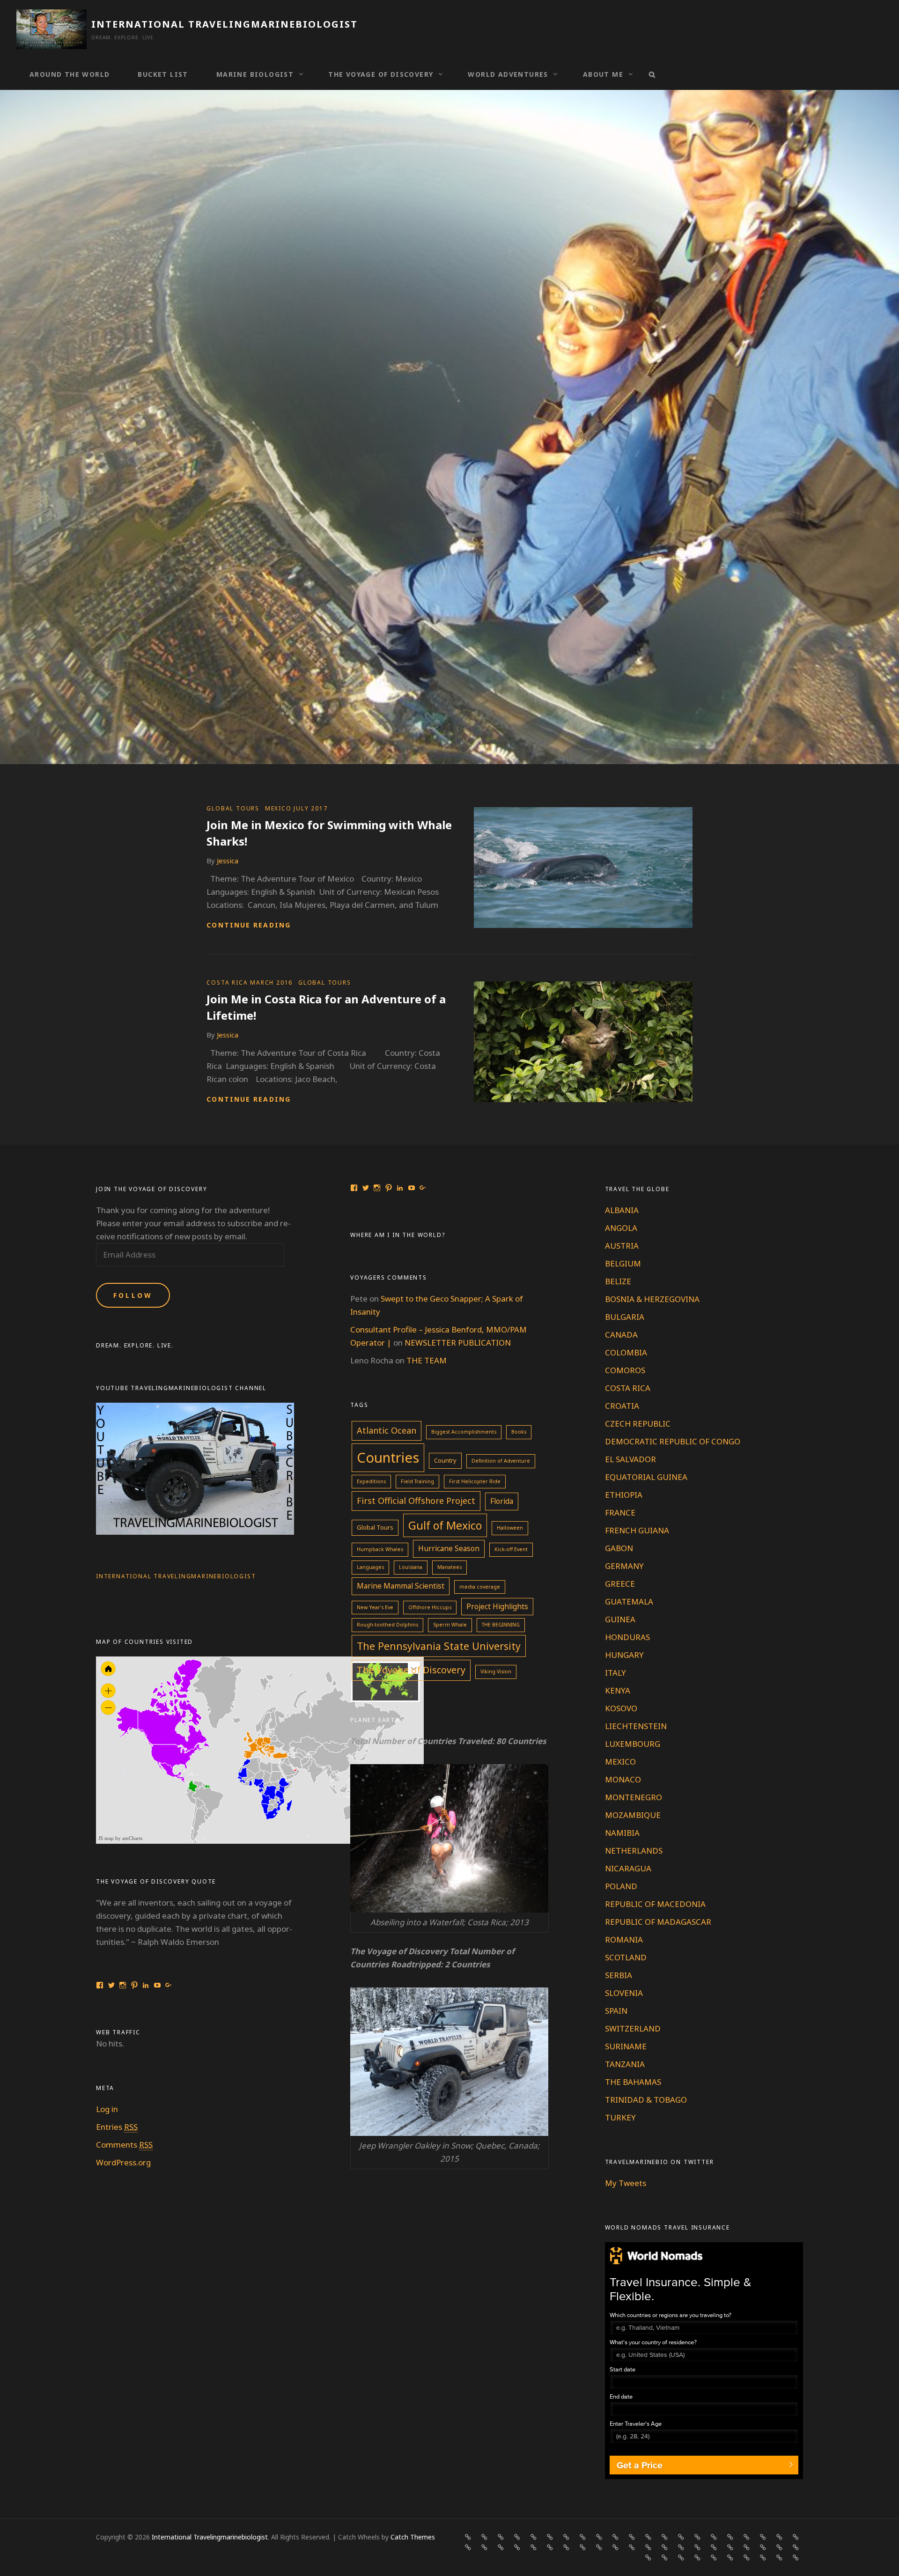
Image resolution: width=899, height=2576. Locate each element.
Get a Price (640, 2465)
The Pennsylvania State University (439, 1646)
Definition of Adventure (501, 1461)
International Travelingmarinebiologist (225, 24)
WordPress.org (123, 2162)
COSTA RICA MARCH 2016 (250, 983)
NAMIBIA (622, 1833)
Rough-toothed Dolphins (387, 1625)
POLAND (621, 1886)
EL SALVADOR (630, 1459)
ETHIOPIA (624, 1495)
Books (519, 1432)
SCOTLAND (626, 1957)
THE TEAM (427, 1360)
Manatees (449, 1567)
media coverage (480, 1587)
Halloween (510, 1528)
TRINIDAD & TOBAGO (646, 2100)
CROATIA (622, 1406)
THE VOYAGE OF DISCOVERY (381, 74)
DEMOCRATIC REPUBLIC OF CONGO (673, 1441)
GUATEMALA (629, 1601)
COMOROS (625, 1370)
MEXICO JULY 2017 (296, 808)
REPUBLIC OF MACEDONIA (655, 1904)
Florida (502, 1501)
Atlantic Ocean (387, 1430)
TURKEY (620, 2117)
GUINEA (620, 1619)
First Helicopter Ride (475, 1481)
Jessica (228, 861)
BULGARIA (625, 1317)
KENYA (618, 1690)
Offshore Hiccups (430, 1607)
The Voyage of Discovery (411, 1670)
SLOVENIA (624, 1993)
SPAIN (616, 2011)
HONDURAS (627, 1637)
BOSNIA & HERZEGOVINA (652, 1299)
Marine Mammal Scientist (401, 1586)
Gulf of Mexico (445, 1525)
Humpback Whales (380, 1549)
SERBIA (619, 1975)
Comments (124, 2145)
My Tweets (626, 2183)
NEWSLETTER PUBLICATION (458, 1343)
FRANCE (620, 1512)
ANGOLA (621, 1228)
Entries (117, 2127)
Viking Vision (496, 1671)
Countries (388, 1457)
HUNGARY (624, 1655)
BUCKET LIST (163, 74)
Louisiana (411, 1567)
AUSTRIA (622, 1246)
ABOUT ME (603, 74)
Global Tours (375, 1527)
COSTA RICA (628, 1388)
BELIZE (618, 1281)
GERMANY (624, 1566)
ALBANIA (622, 1210)
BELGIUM (623, 1263)
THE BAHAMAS (633, 2082)
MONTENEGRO (634, 1797)
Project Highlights (497, 1606)
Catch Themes (413, 2537)
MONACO (623, 1779)
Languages (370, 1567)
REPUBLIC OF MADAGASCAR (658, 1922)
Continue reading (249, 925)
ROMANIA (624, 1939)
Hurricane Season (449, 1548)
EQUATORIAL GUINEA (646, 1477)
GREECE (620, 1584)
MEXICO (620, 1762)
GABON (619, 1548)
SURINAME (626, 2046)
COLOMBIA (626, 1352)
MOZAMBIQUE (633, 1815)
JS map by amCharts (120, 1838)
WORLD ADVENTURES (508, 74)
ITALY (615, 1673)
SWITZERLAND (633, 2028)
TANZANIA (625, 2064)
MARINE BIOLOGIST (255, 74)
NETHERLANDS (634, 1851)
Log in (107, 2109)
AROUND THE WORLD (70, 74)
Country (445, 1460)
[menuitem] (295, 1770)
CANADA (621, 1335)
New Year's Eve (375, 1607)
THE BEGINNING (501, 1625)
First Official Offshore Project (416, 1501)
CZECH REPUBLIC (638, 1424)
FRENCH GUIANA (637, 1530)
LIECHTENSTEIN (636, 1726)
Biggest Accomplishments (464, 1432)
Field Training (417, 1481)
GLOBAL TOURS (233, 808)
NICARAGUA (628, 1868)
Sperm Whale (450, 1625)
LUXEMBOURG (633, 1744)
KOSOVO (621, 1708)
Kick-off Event (511, 1549)
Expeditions (371, 1481)
